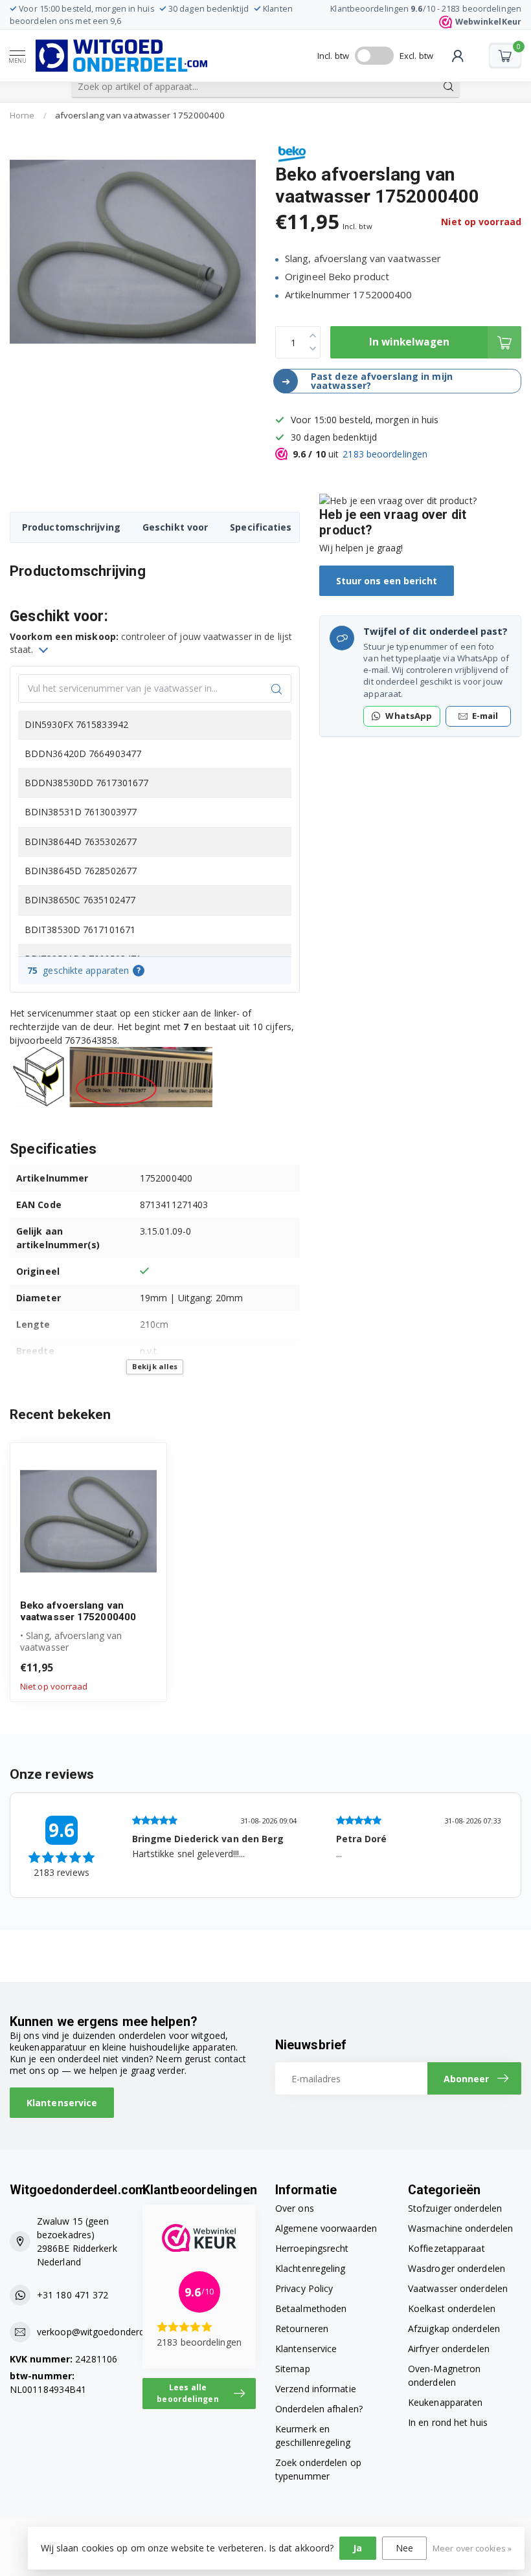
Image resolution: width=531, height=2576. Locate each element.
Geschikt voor (175, 527)
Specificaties (261, 527)
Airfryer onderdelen (449, 2349)
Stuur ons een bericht (387, 581)
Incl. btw (333, 56)
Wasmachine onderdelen (460, 2228)
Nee (404, 2548)
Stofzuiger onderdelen (455, 2208)
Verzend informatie (316, 2389)
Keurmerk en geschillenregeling (313, 2436)
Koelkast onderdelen (452, 2308)
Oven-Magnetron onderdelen (444, 2375)
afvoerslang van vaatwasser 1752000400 (140, 115)
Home (22, 115)
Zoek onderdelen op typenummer (318, 2469)
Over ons (295, 2208)
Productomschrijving (71, 527)
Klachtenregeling (311, 2268)
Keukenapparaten (446, 2402)
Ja (357, 2548)
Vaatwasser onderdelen (458, 2288)
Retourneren (302, 2328)
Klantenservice (62, 2103)
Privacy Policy (304, 2288)
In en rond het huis (448, 2422)
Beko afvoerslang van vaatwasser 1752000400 (78, 1611)
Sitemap (293, 2369)
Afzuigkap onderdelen (454, 2328)
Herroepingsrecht (312, 2248)
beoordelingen (385, 454)
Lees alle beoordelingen (187, 2393)
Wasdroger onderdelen (457, 2268)
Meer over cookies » (472, 2548)
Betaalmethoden (311, 2308)
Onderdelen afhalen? (319, 2409)
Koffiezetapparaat (446, 2248)
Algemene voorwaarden (326, 2228)
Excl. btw (416, 56)
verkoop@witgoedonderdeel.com (107, 2332)
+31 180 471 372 (73, 2295)
